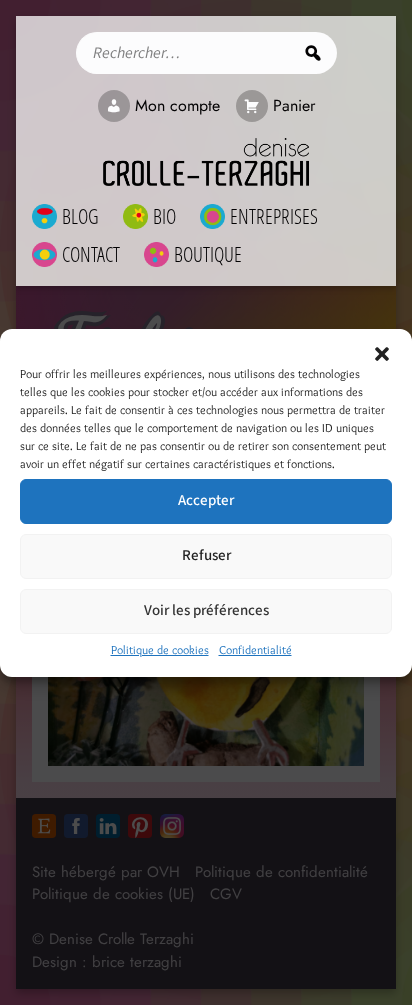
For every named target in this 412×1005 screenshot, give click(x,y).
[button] (382, 354)
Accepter (206, 500)
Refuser (206, 555)
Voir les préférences (206, 610)
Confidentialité (255, 649)
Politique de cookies (160, 649)
